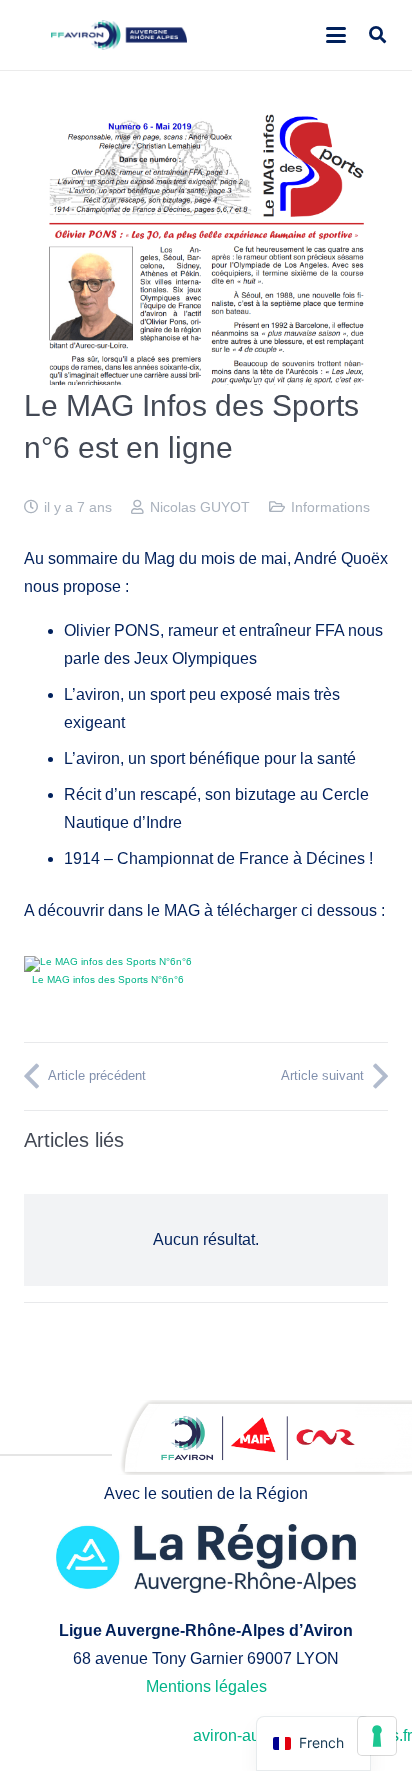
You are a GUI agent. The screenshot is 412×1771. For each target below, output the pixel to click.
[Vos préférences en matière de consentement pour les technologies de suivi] (377, 1736)
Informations (330, 507)
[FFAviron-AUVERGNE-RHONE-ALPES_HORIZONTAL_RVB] (119, 35)
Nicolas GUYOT (200, 507)
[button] (336, 35)
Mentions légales (206, 1686)
